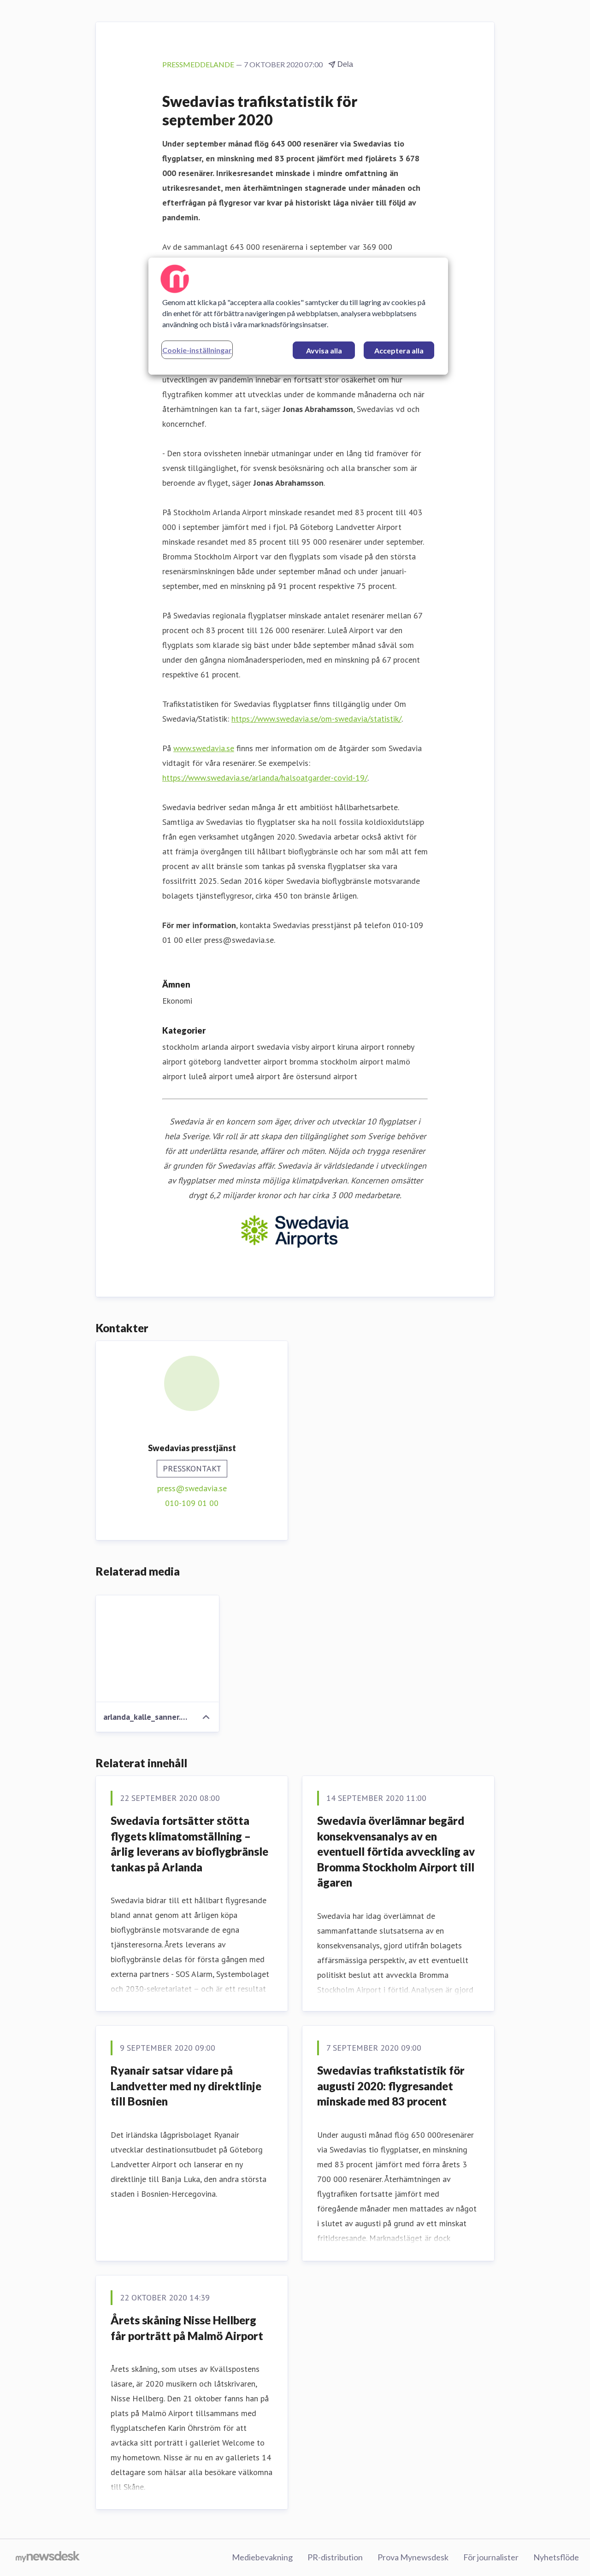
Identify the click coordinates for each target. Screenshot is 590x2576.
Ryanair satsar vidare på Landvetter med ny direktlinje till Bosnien (186, 2086)
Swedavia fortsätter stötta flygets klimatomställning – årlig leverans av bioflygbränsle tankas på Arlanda (189, 1844)
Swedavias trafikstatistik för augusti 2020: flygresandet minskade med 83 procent (391, 2086)
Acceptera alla (399, 350)
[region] (298, 316)
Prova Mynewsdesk (413, 2557)
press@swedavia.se (192, 1488)
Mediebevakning (262, 2557)
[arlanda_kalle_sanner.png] (157, 1649)
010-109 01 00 (192, 1503)
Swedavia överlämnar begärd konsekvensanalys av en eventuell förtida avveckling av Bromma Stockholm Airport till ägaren (396, 1851)
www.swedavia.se (204, 748)
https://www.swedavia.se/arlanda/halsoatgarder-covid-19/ (265, 778)
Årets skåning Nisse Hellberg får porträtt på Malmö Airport (187, 2328)
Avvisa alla (324, 350)
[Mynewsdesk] (48, 2558)
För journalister (491, 2557)
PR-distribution (335, 2557)
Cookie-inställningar (197, 350)
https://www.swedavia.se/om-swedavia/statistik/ (316, 719)
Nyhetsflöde (556, 2557)
